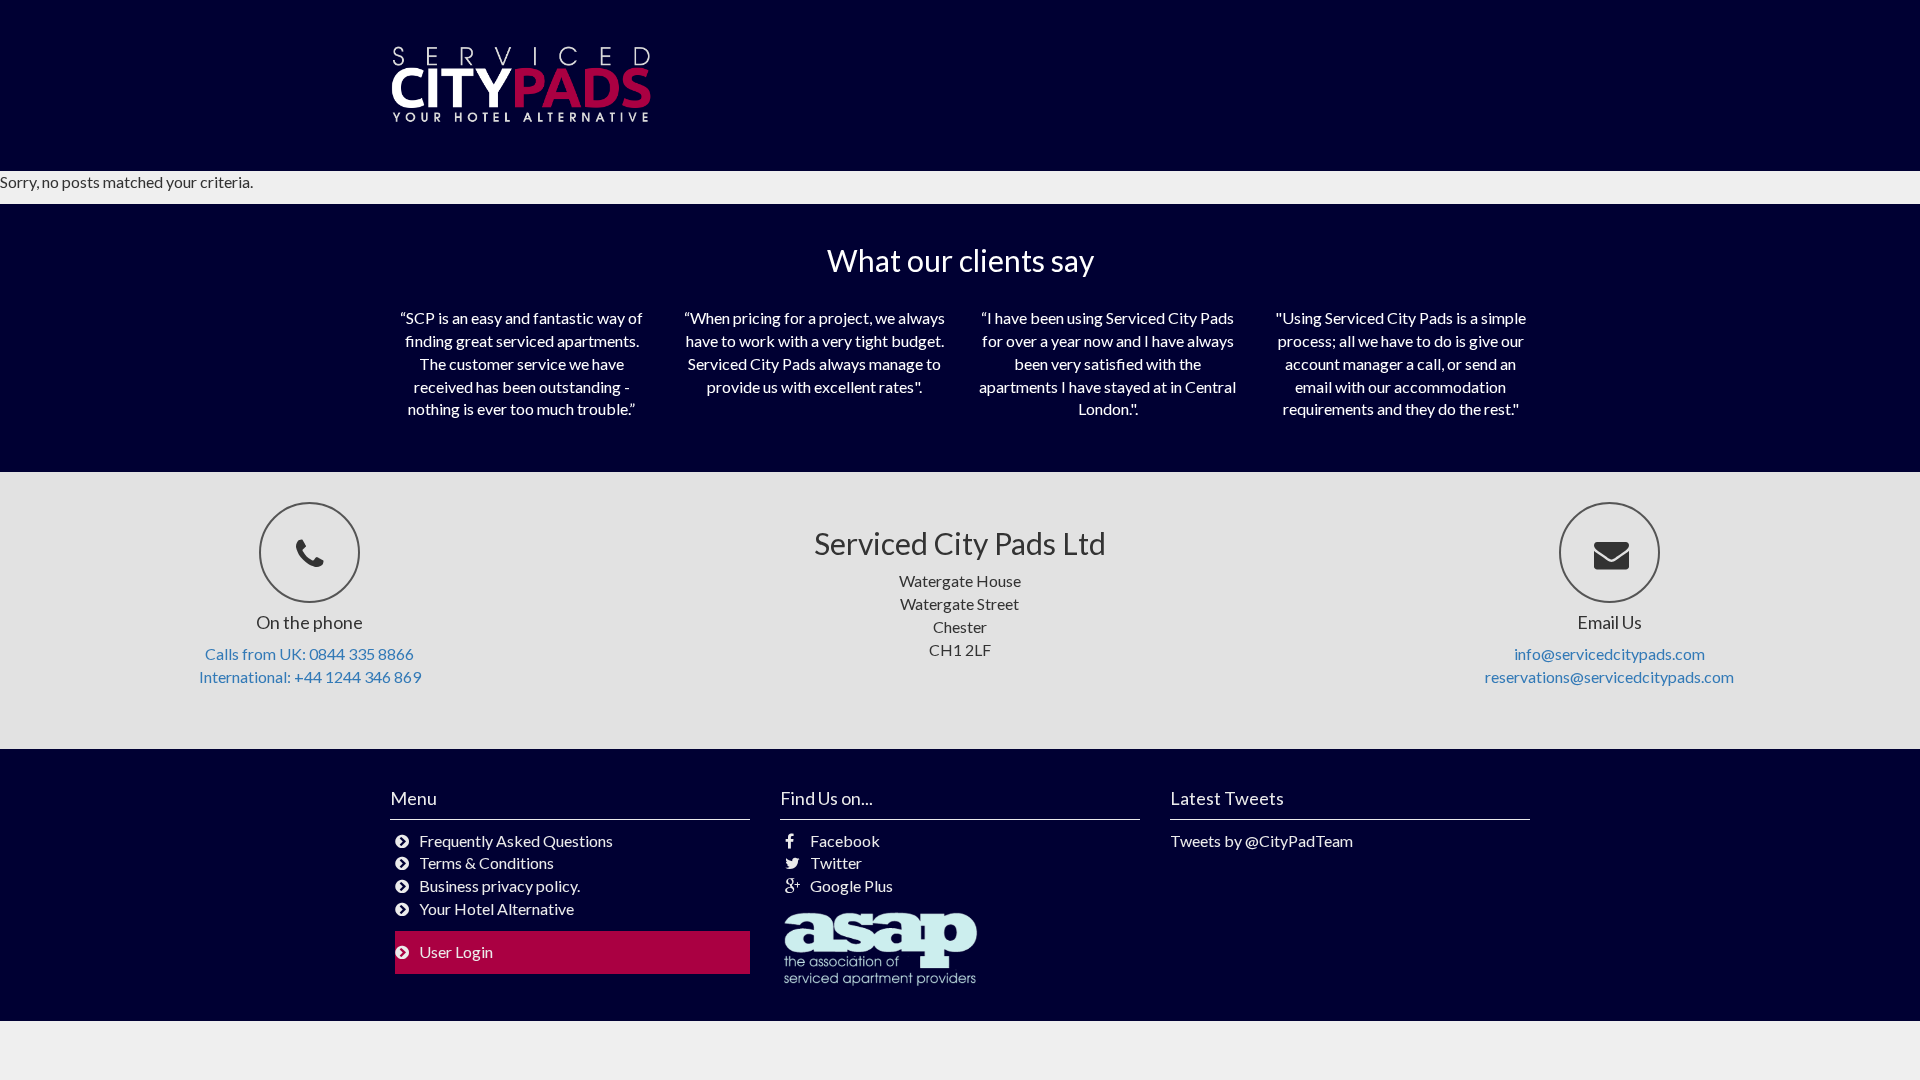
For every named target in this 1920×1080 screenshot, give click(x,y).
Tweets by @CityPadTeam (1261, 840)
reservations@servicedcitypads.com (1609, 676)
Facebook (845, 840)
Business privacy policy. (499, 885)
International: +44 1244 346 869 (310, 676)
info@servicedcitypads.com (1609, 653)
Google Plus (851, 885)
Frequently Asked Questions (516, 840)
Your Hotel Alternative (496, 908)
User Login (456, 951)
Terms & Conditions (486, 862)
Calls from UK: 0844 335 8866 (309, 653)
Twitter (836, 862)
